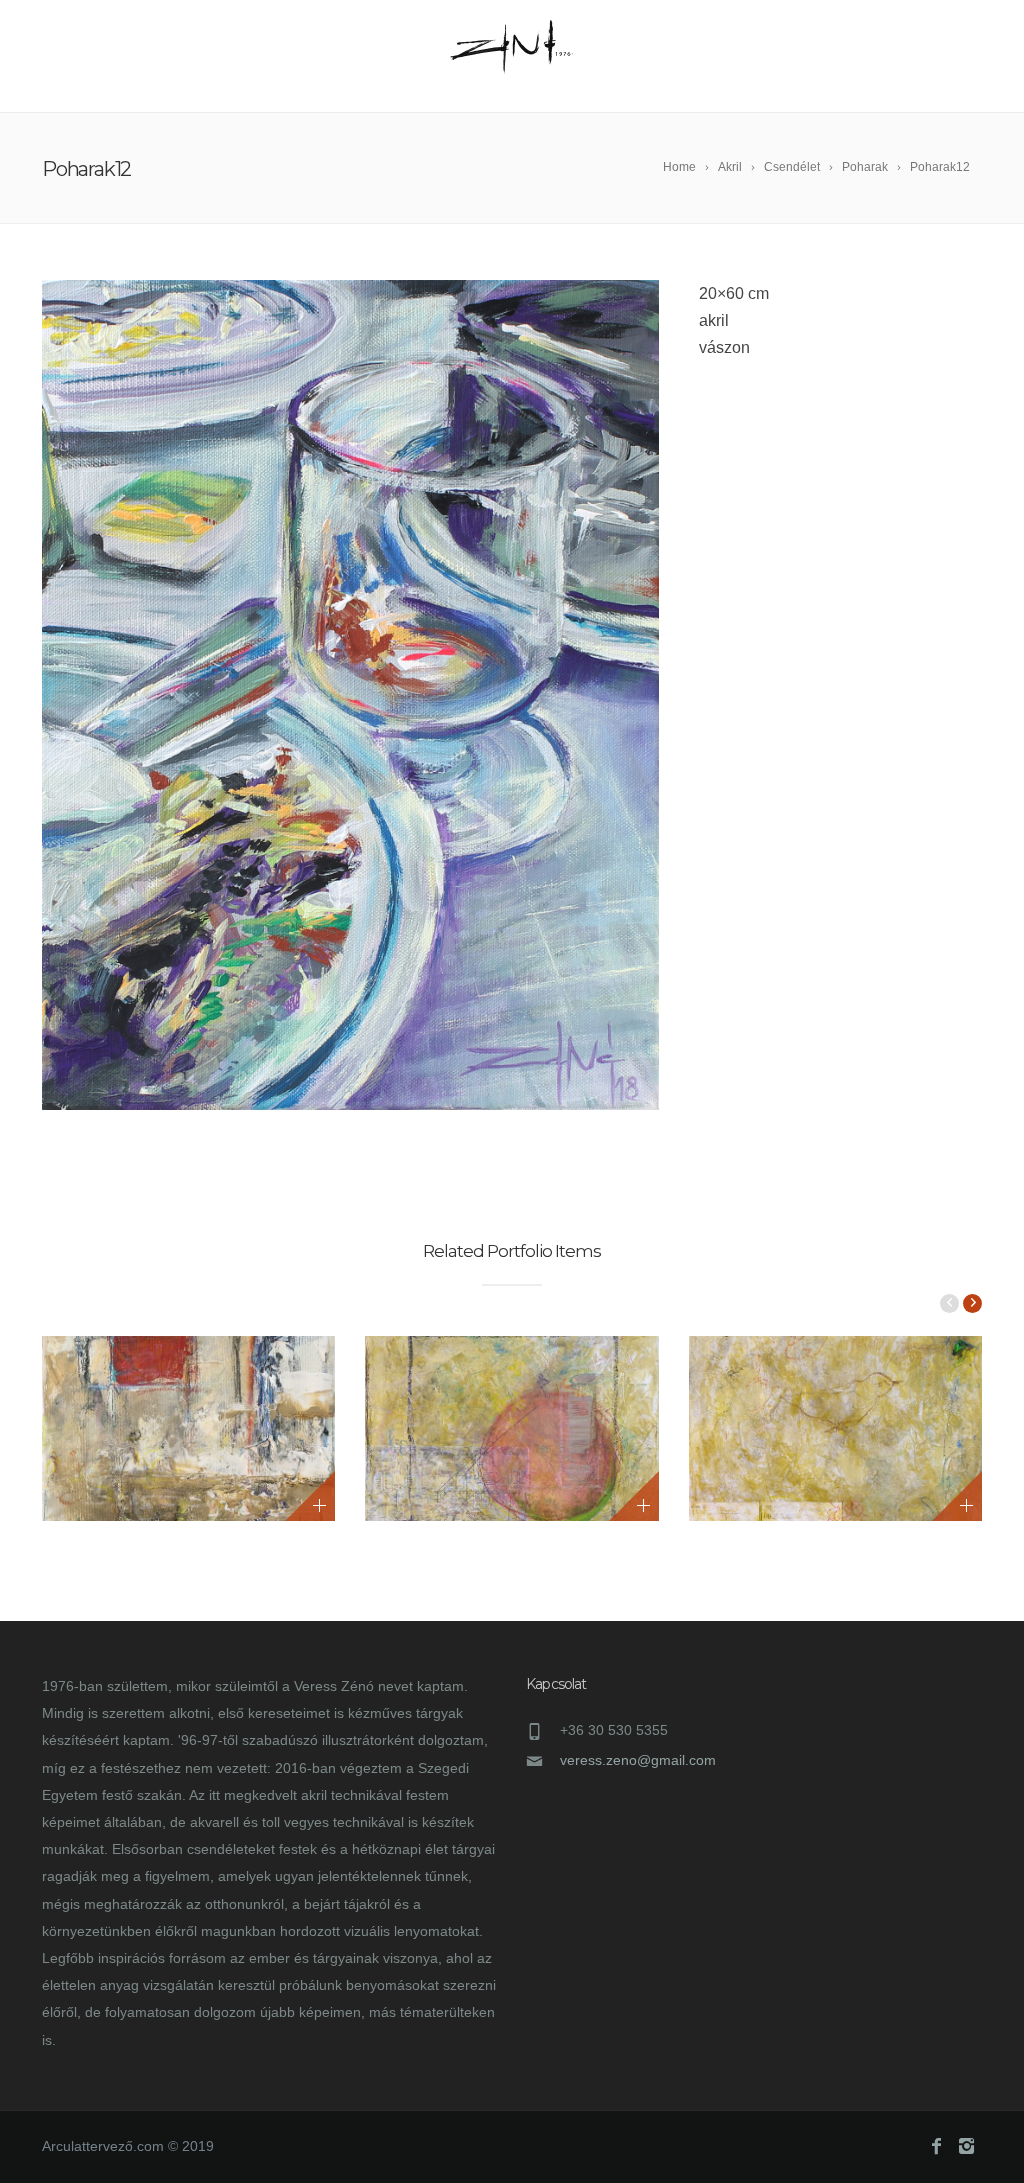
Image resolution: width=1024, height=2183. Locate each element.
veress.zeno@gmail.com (638, 1760)
